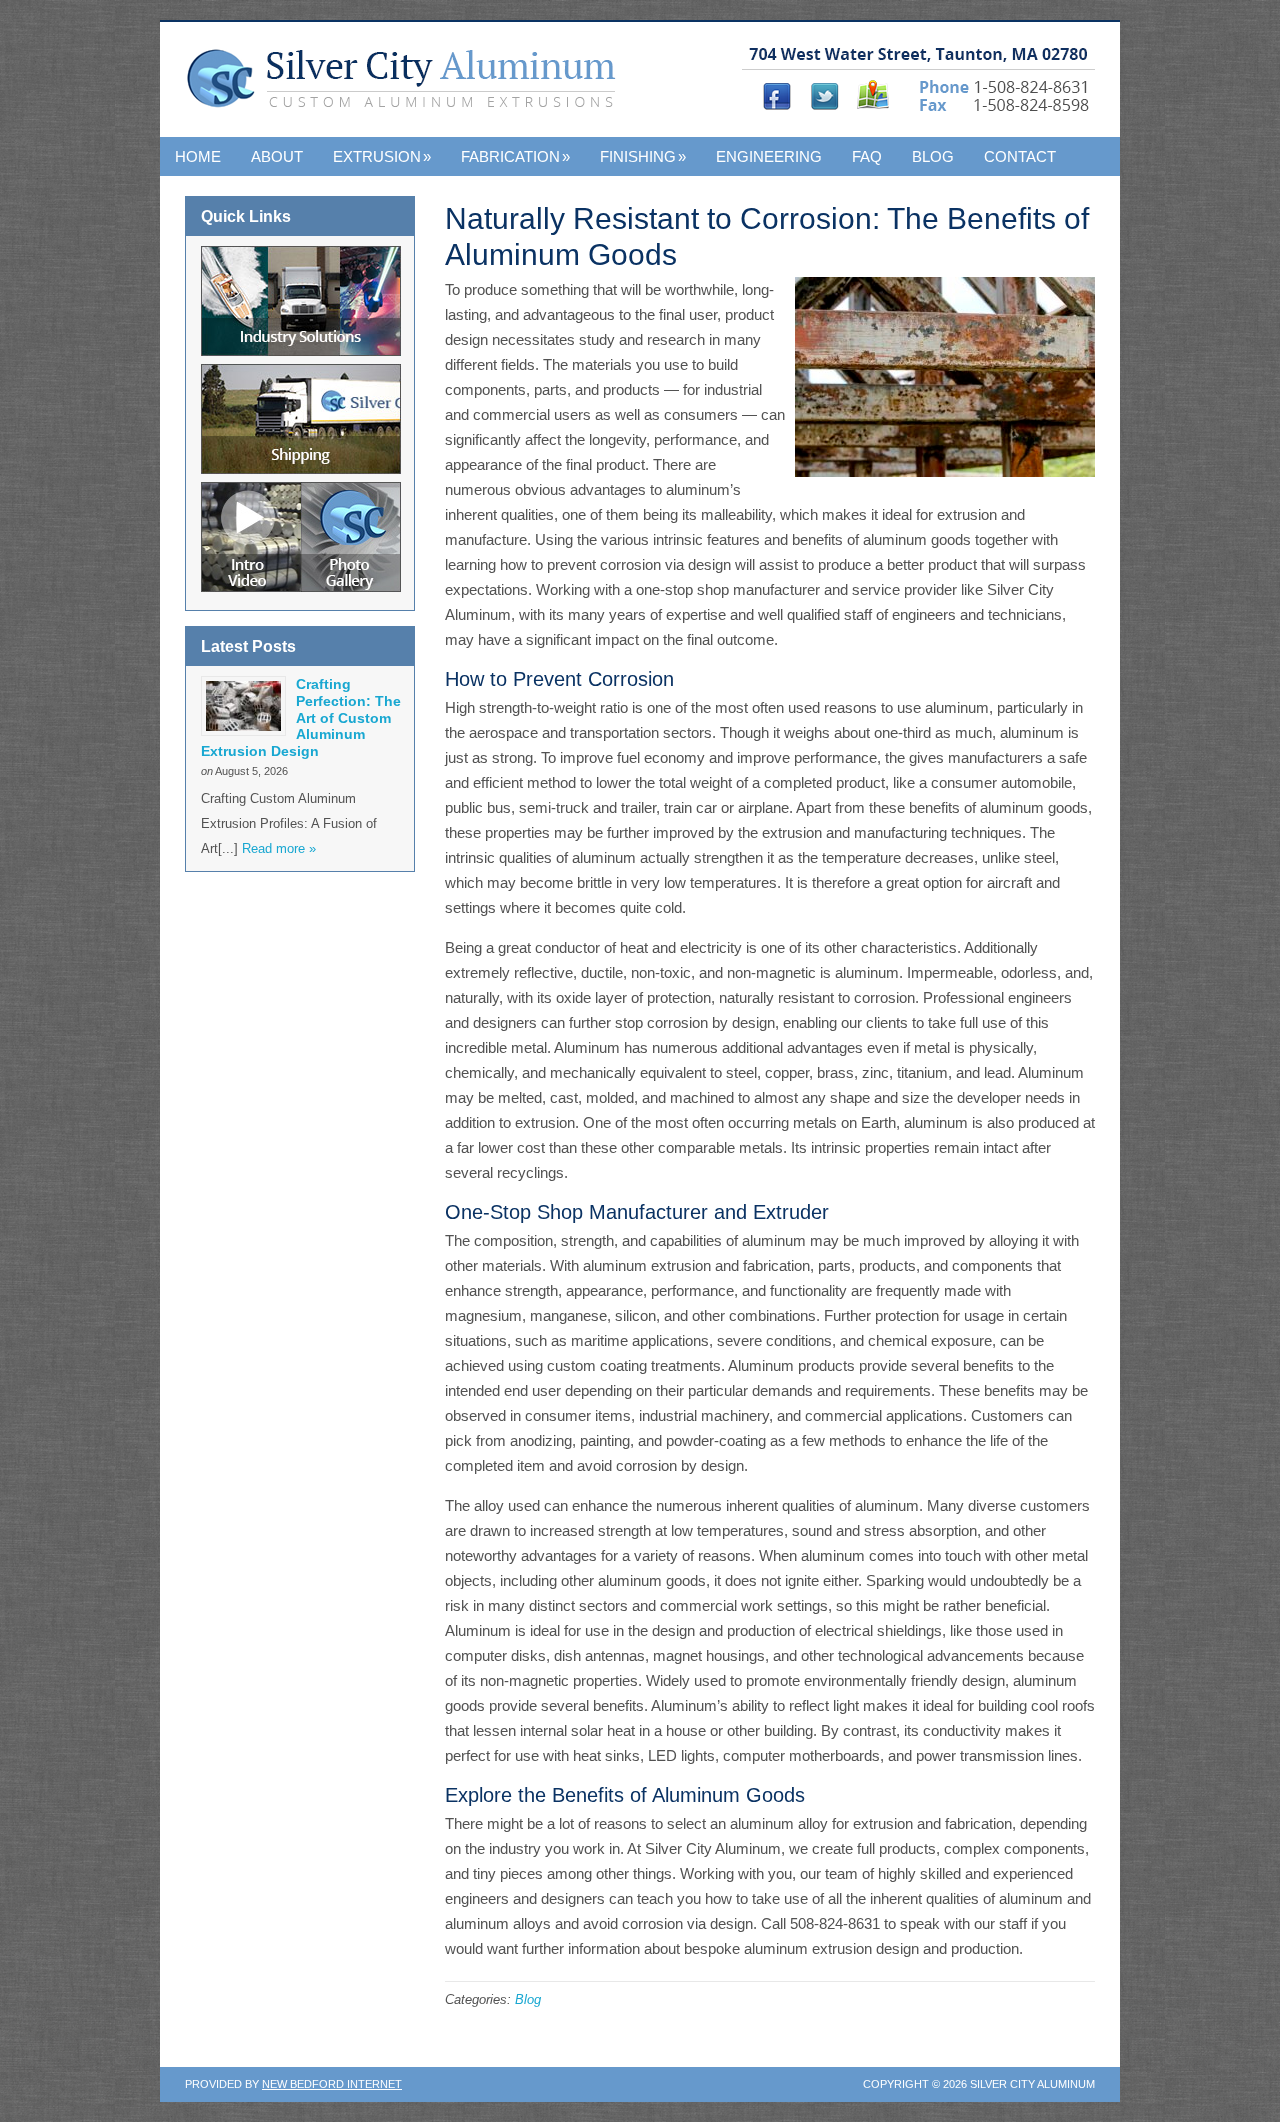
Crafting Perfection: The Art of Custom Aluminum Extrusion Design (301, 717)
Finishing (643, 156)
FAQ (867, 156)
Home (198, 156)
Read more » (279, 848)
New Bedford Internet (332, 2084)
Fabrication (515, 156)
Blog (933, 156)
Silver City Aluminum (407, 89)
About (277, 156)
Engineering (769, 156)
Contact (1020, 156)
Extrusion (382, 156)
